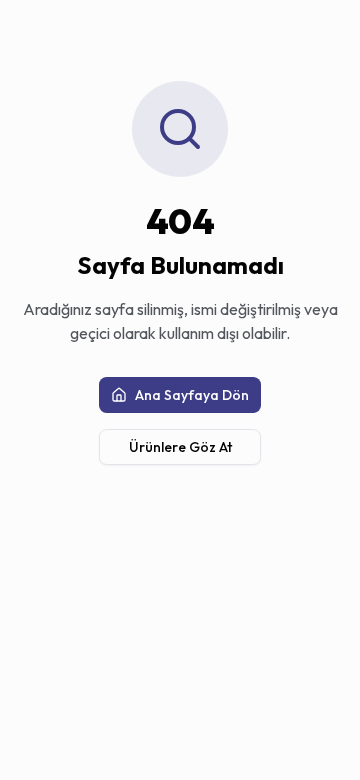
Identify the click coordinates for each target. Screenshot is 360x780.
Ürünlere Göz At (180, 447)
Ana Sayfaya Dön (192, 395)
